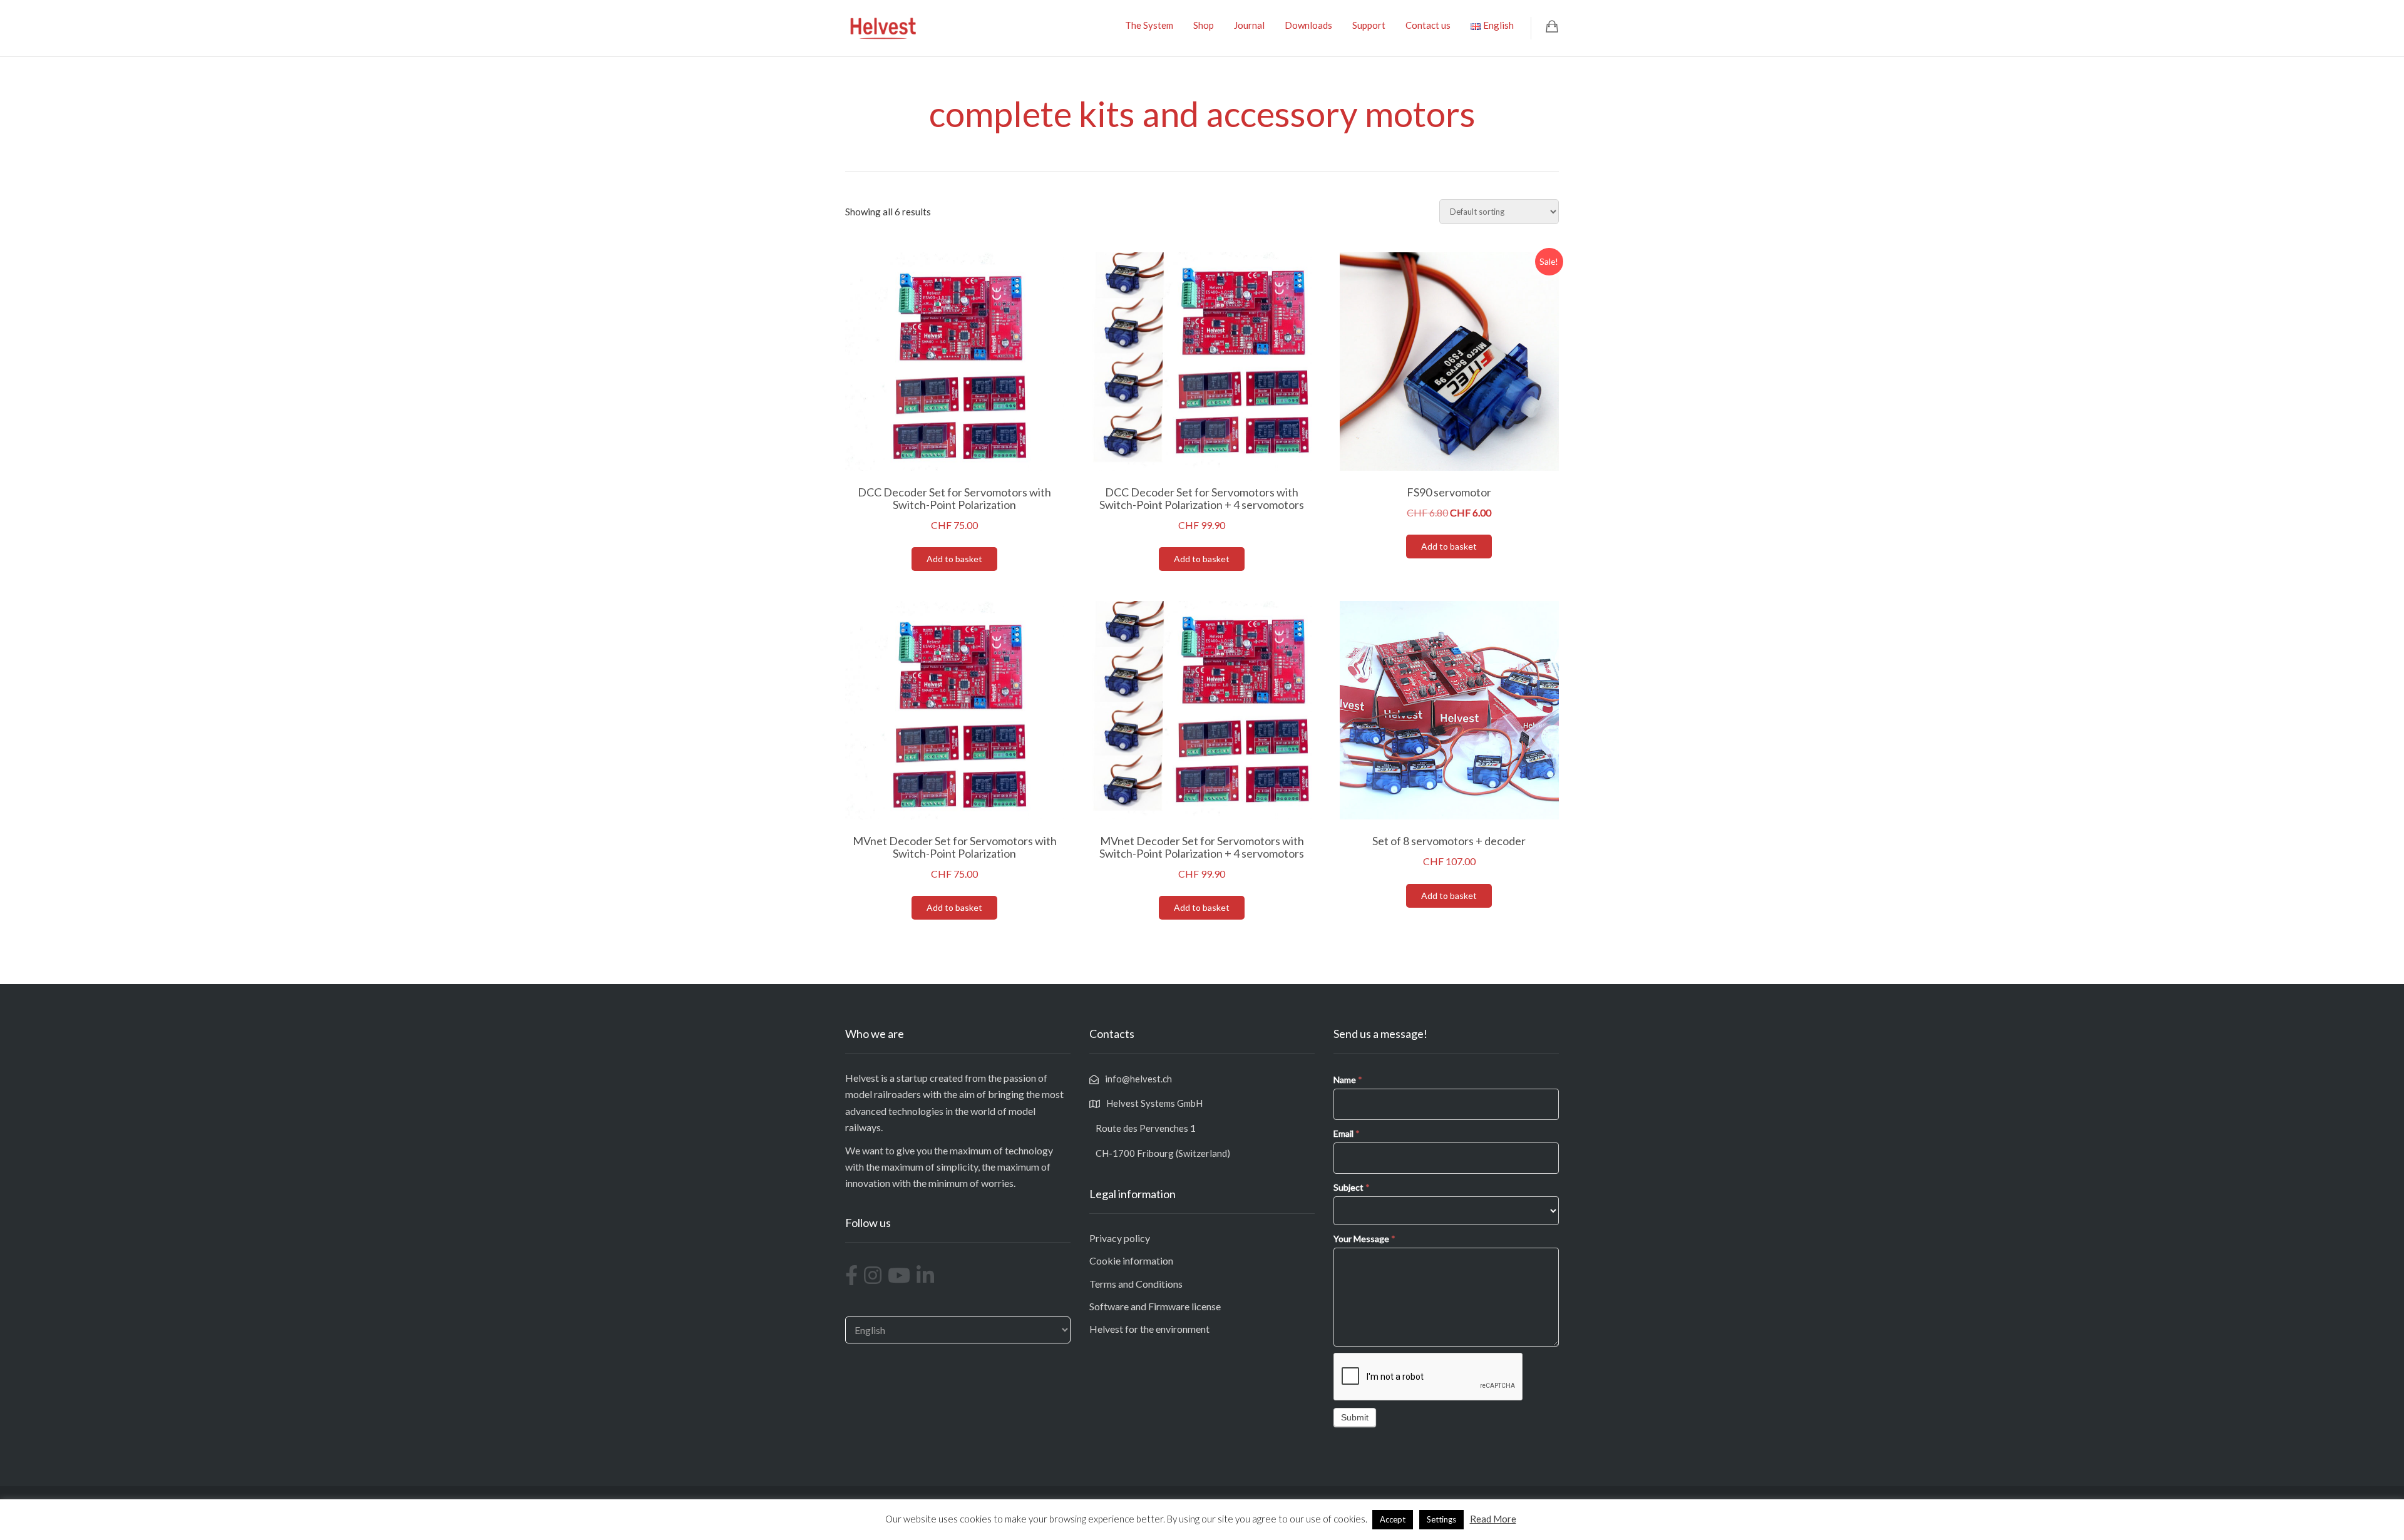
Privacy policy (1120, 1238)
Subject (1352, 1187)
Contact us (1428, 25)
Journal (1249, 25)
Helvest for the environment (1149, 1329)
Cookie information (1131, 1260)
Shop (1204, 25)
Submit (1355, 1417)
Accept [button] (1393, 1519)
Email (1347, 1133)
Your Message (1364, 1239)
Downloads (1308, 25)
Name (1348, 1080)
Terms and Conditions (1136, 1284)
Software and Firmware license (1155, 1306)
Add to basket (954, 559)
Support (1369, 25)
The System (1149, 25)
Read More (1493, 1519)
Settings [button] (1441, 1519)
